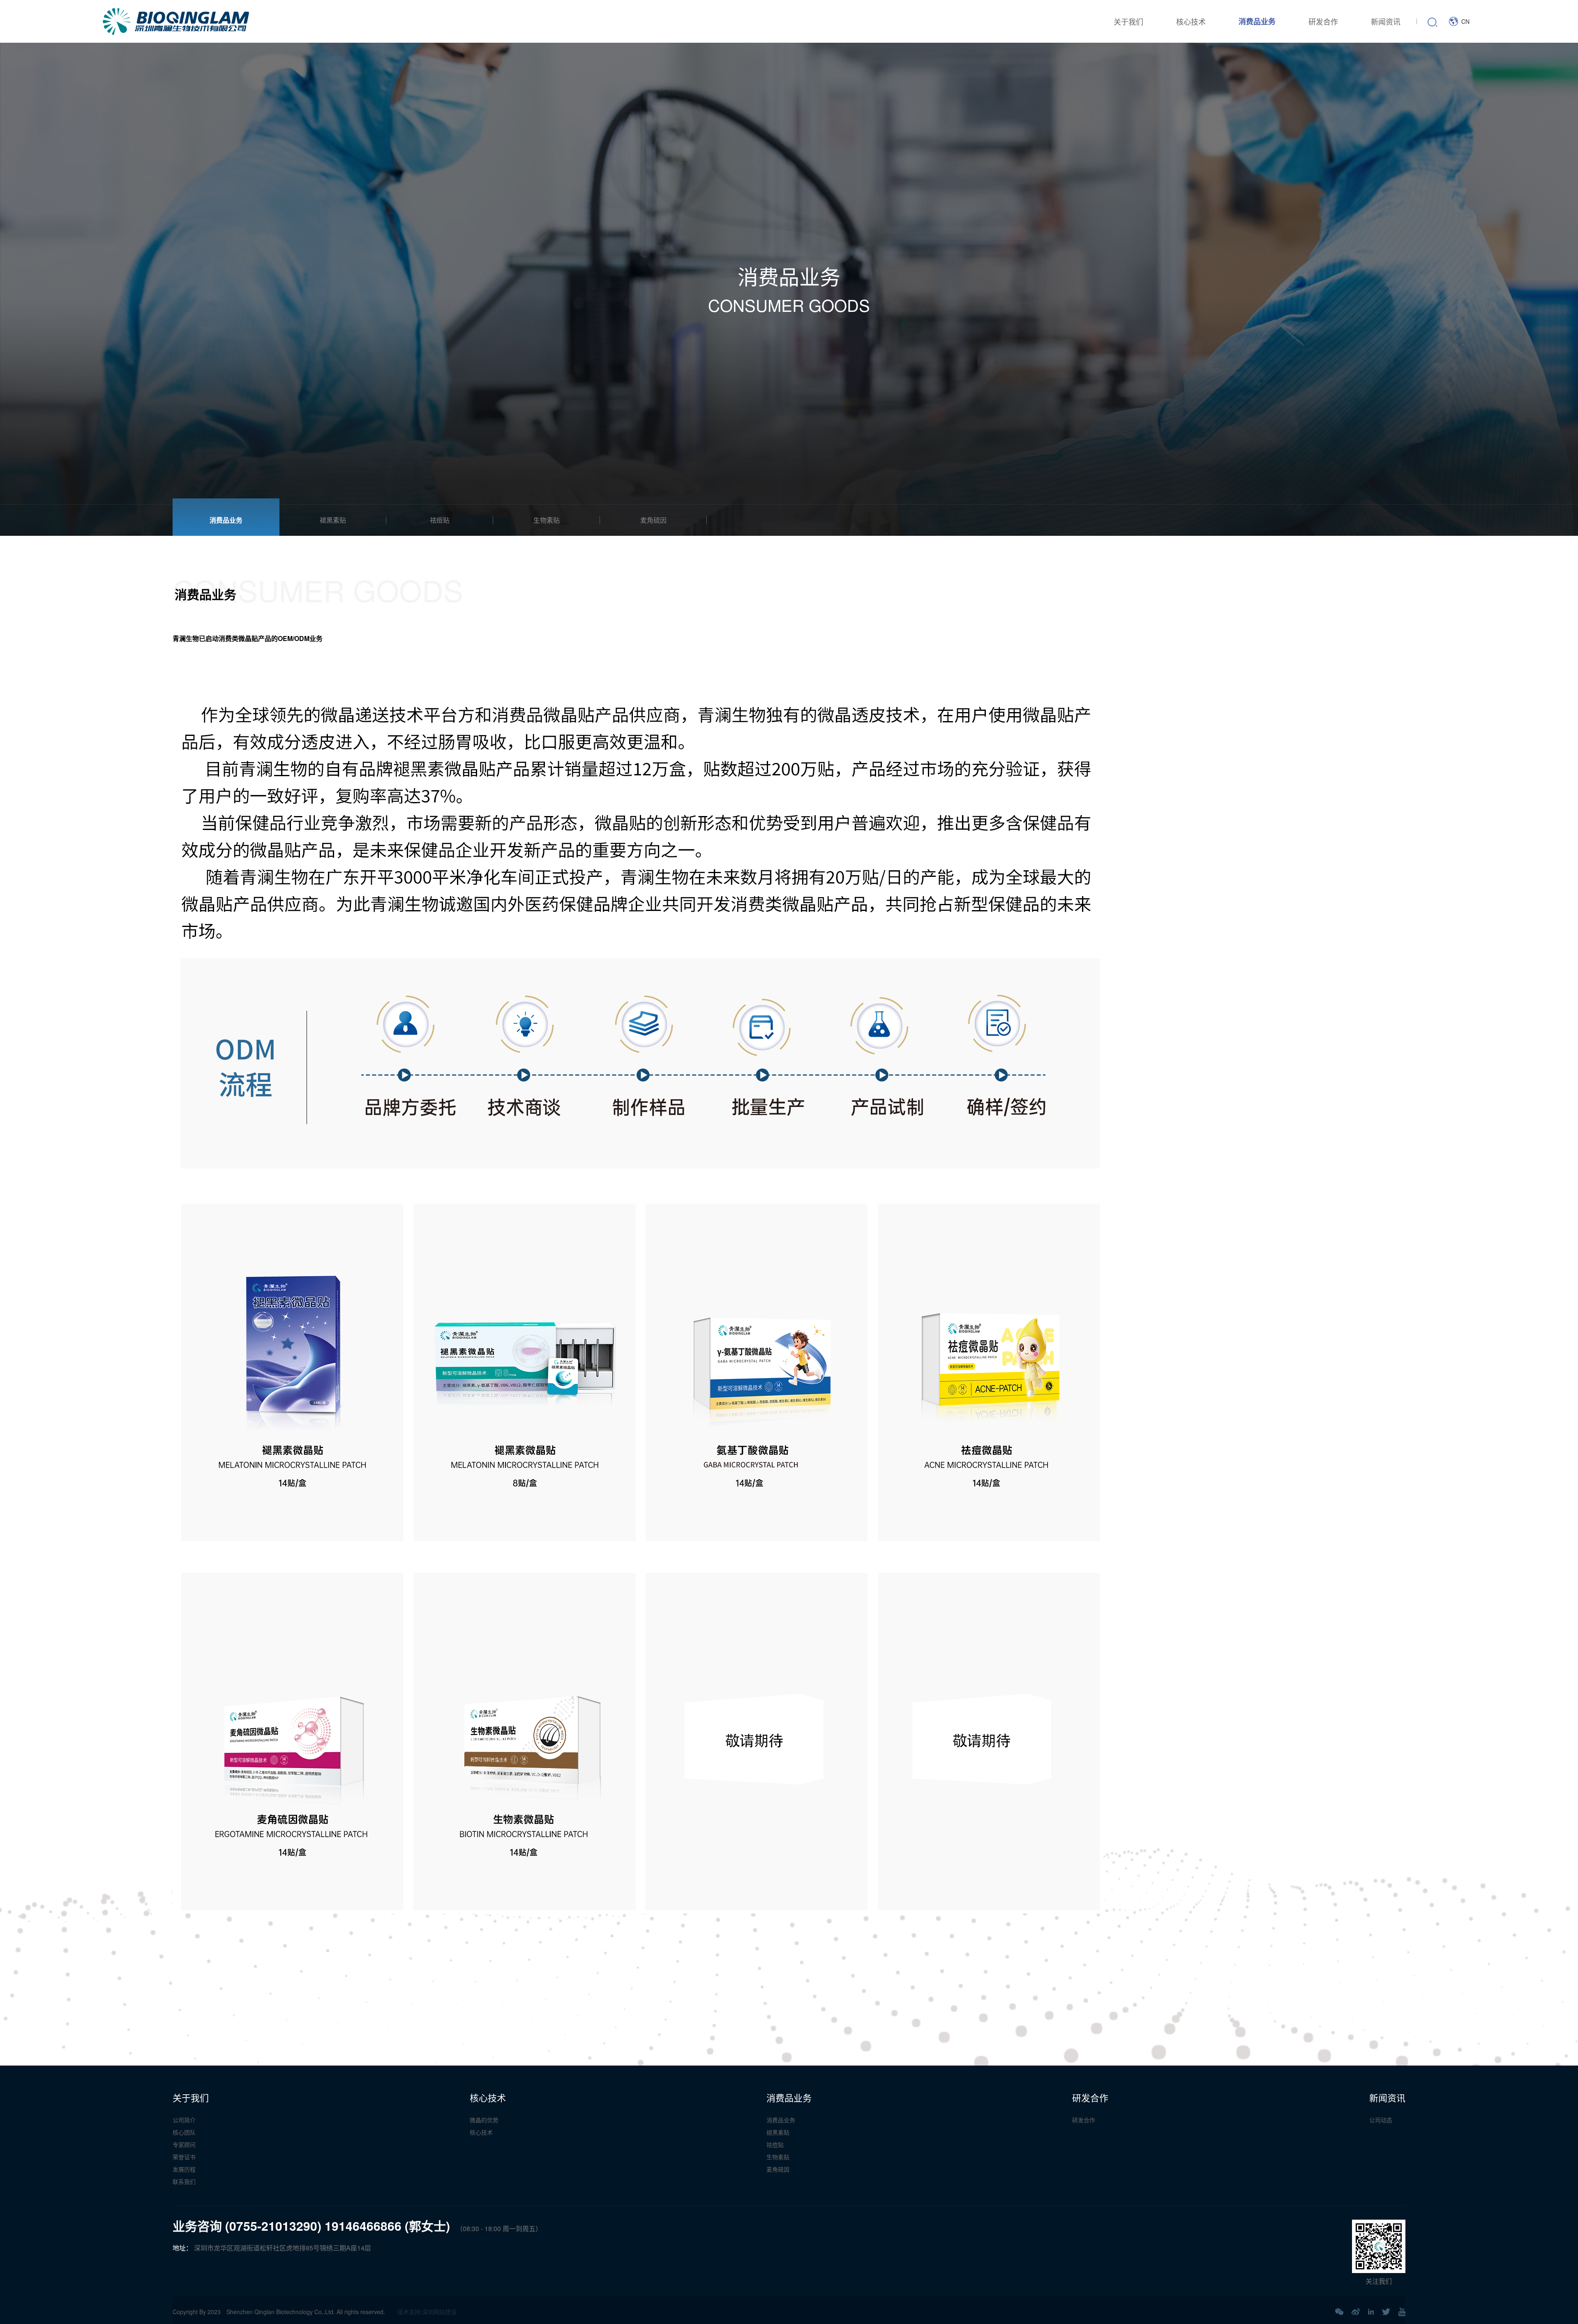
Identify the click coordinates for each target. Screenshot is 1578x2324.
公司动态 (1381, 2120)
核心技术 (1191, 21)
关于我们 (1128, 21)
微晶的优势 (484, 2120)
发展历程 (184, 2169)
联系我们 (184, 2181)
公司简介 (184, 2120)
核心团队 (184, 2132)
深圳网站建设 (439, 2312)
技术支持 (409, 2312)
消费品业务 (1257, 21)
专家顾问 (184, 2144)
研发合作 (1323, 21)
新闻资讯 (1386, 21)
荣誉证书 (184, 2157)
